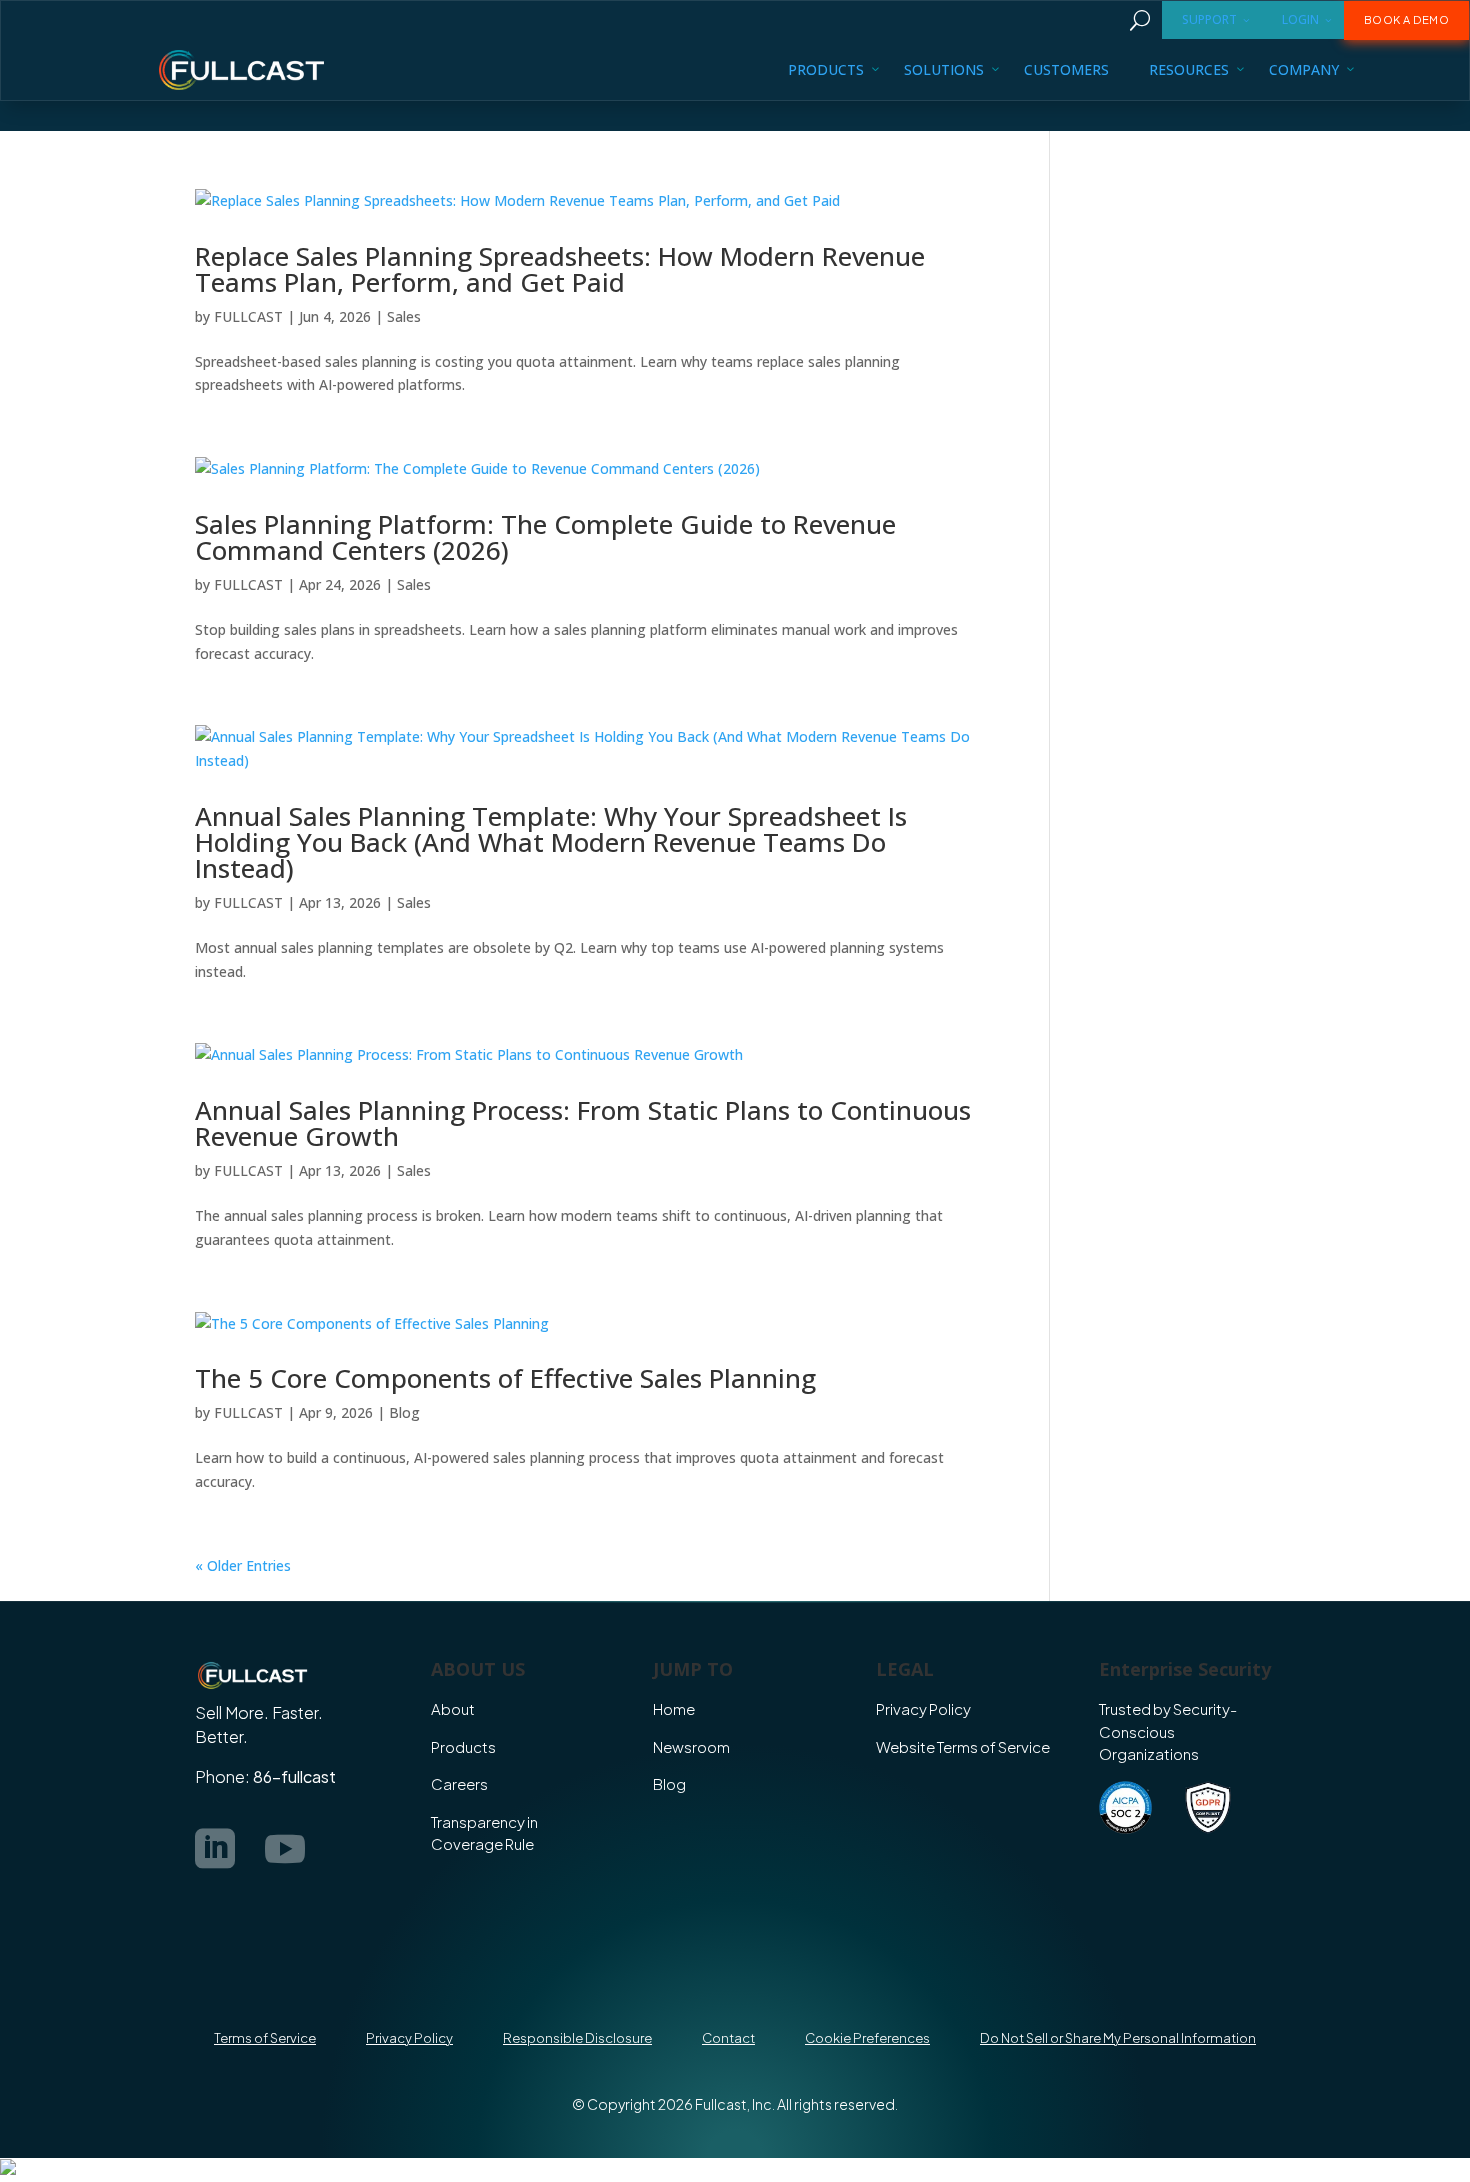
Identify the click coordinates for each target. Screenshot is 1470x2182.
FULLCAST (248, 316)
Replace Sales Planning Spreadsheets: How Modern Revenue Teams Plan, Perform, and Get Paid (560, 269)
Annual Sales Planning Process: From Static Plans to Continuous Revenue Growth (583, 1123)
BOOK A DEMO (1407, 19)
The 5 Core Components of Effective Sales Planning (505, 1378)
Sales (404, 316)
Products (826, 69)
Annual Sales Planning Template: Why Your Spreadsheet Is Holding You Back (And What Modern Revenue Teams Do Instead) (551, 842)
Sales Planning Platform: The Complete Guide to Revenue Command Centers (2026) (545, 537)
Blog (404, 1412)
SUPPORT (1209, 19)
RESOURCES (1189, 69)
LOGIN (1300, 19)
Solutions (944, 69)
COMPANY (1304, 69)
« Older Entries (243, 1565)
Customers (1066, 69)
